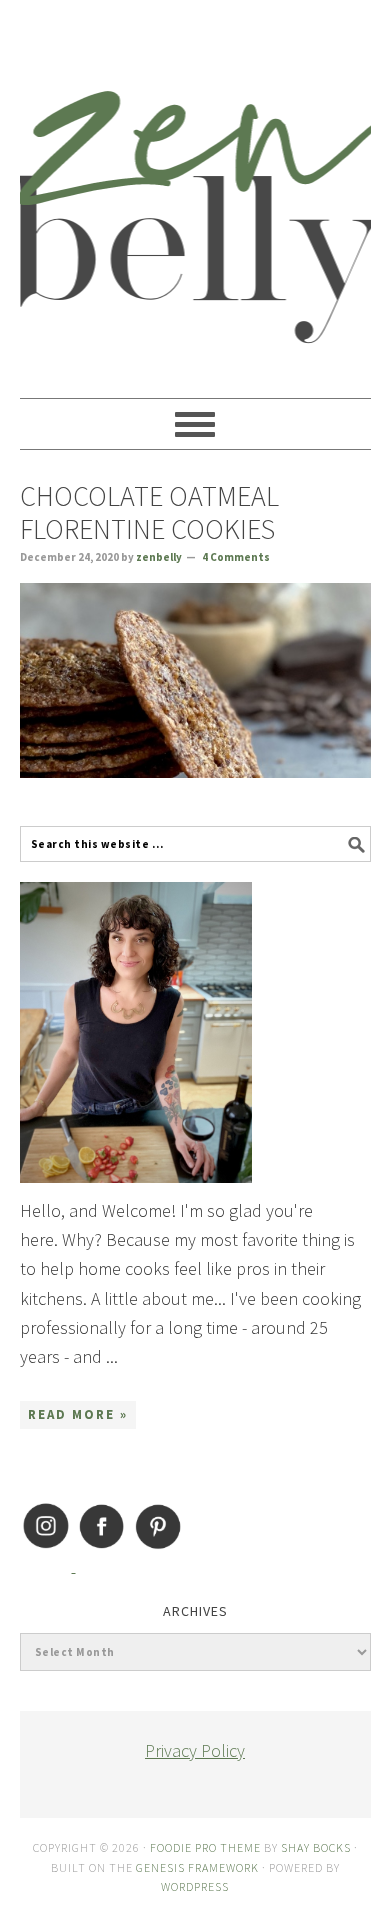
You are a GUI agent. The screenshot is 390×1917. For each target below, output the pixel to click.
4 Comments (236, 557)
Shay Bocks (316, 1847)
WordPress (195, 1886)
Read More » (78, 1414)
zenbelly (195, 190)
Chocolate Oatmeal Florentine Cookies (149, 513)
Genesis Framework (197, 1867)
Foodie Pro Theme (205, 1847)
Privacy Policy (195, 1750)
